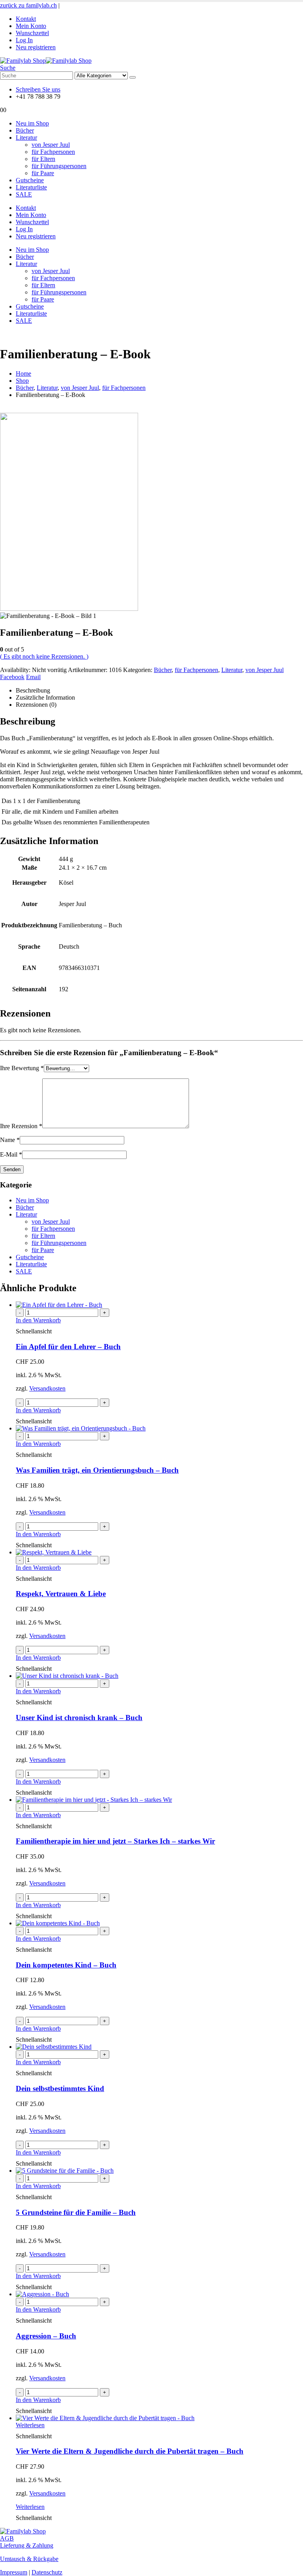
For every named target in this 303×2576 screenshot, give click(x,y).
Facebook (12, 677)
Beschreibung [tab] (33, 690)
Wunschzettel (32, 33)
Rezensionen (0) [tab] (36, 705)
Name (10, 1140)
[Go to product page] (159, 1305)
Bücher (25, 130)
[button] (8, 68)
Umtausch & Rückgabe (29, 2559)
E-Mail (11, 1154)
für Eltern (43, 159)
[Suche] (133, 77)
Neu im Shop (32, 123)
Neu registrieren (36, 47)
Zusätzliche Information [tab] (45, 697)
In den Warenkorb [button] (38, 1320)
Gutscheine (30, 180)
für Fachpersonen (53, 152)
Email (33, 677)
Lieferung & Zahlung (27, 2545)
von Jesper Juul (51, 145)
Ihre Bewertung (22, 1068)
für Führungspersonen (59, 166)
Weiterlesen (30, 2425)
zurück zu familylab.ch (28, 5)
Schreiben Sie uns (38, 89)
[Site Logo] (46, 61)
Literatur (26, 138)
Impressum (14, 2572)
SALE (24, 194)
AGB (7, 2538)
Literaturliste (31, 187)
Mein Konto (31, 26)
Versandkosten (47, 1388)
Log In (24, 40)
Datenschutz (47, 2572)
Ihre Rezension (21, 1126)
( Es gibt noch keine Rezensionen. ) (44, 656)
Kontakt (26, 19)
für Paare (43, 173)
